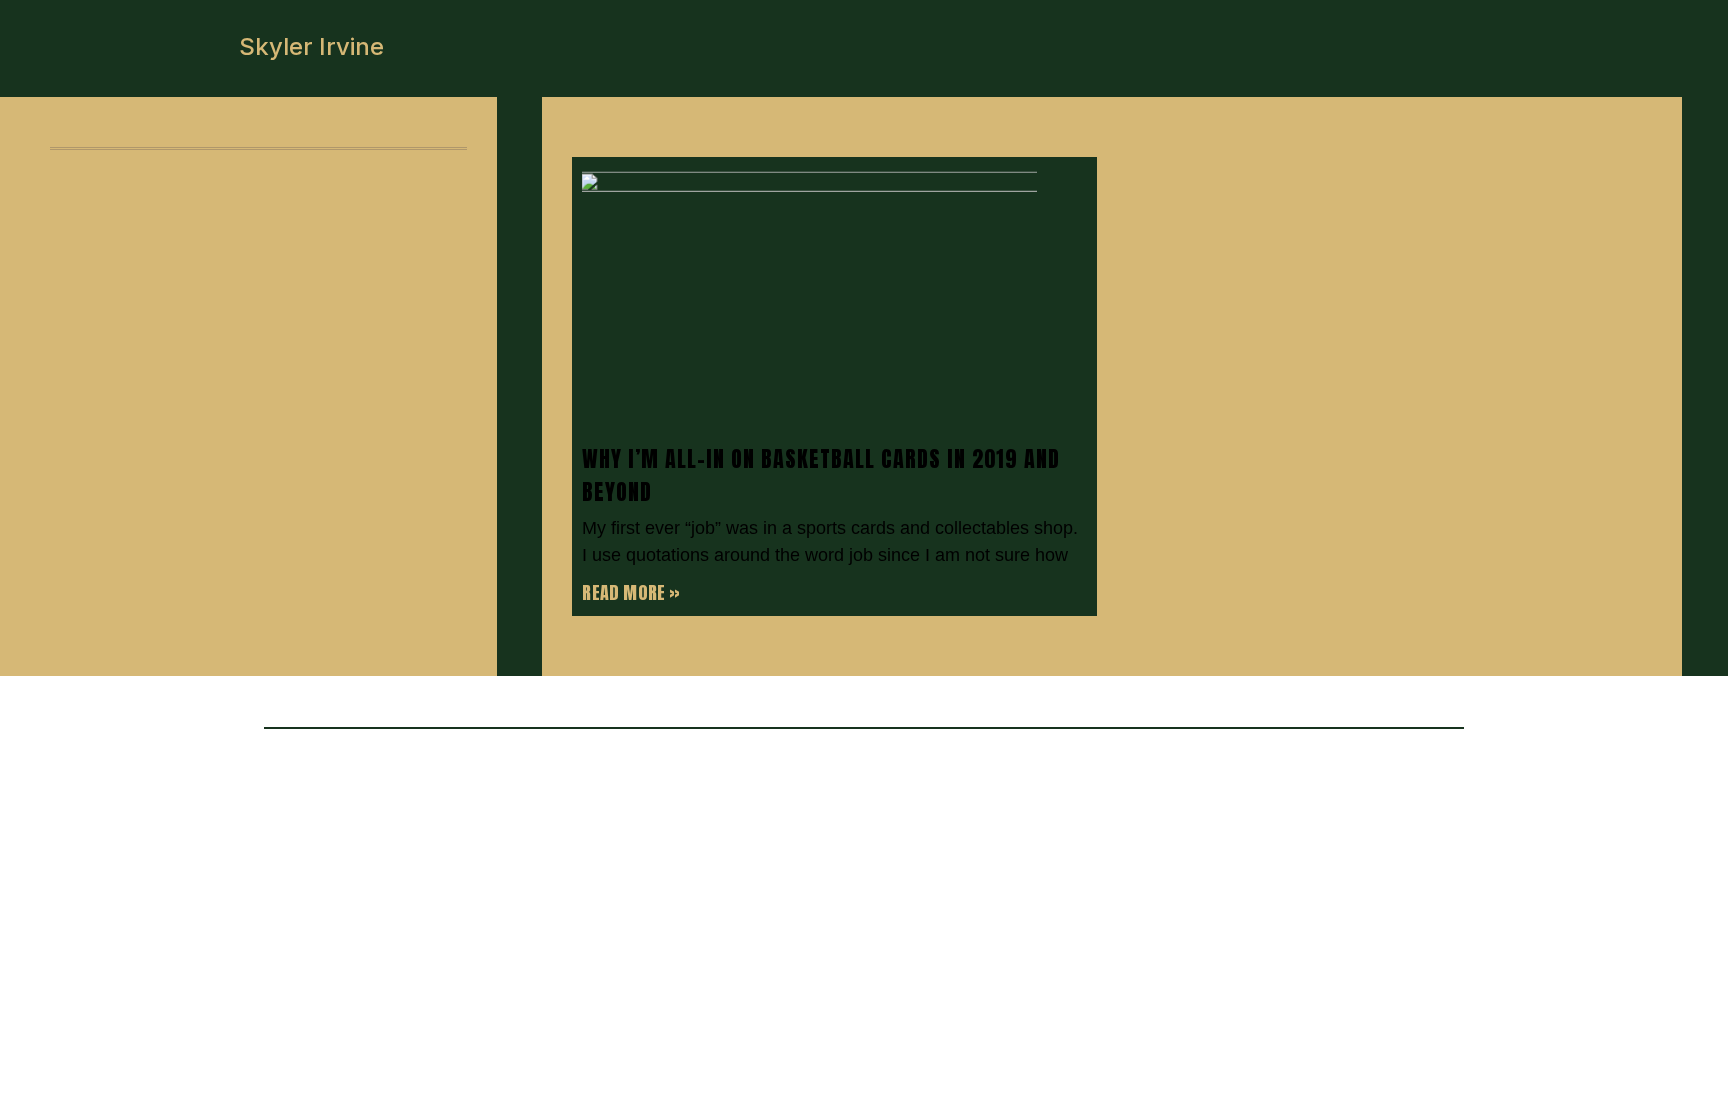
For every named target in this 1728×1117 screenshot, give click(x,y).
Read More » (631, 592)
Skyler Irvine (311, 46)
